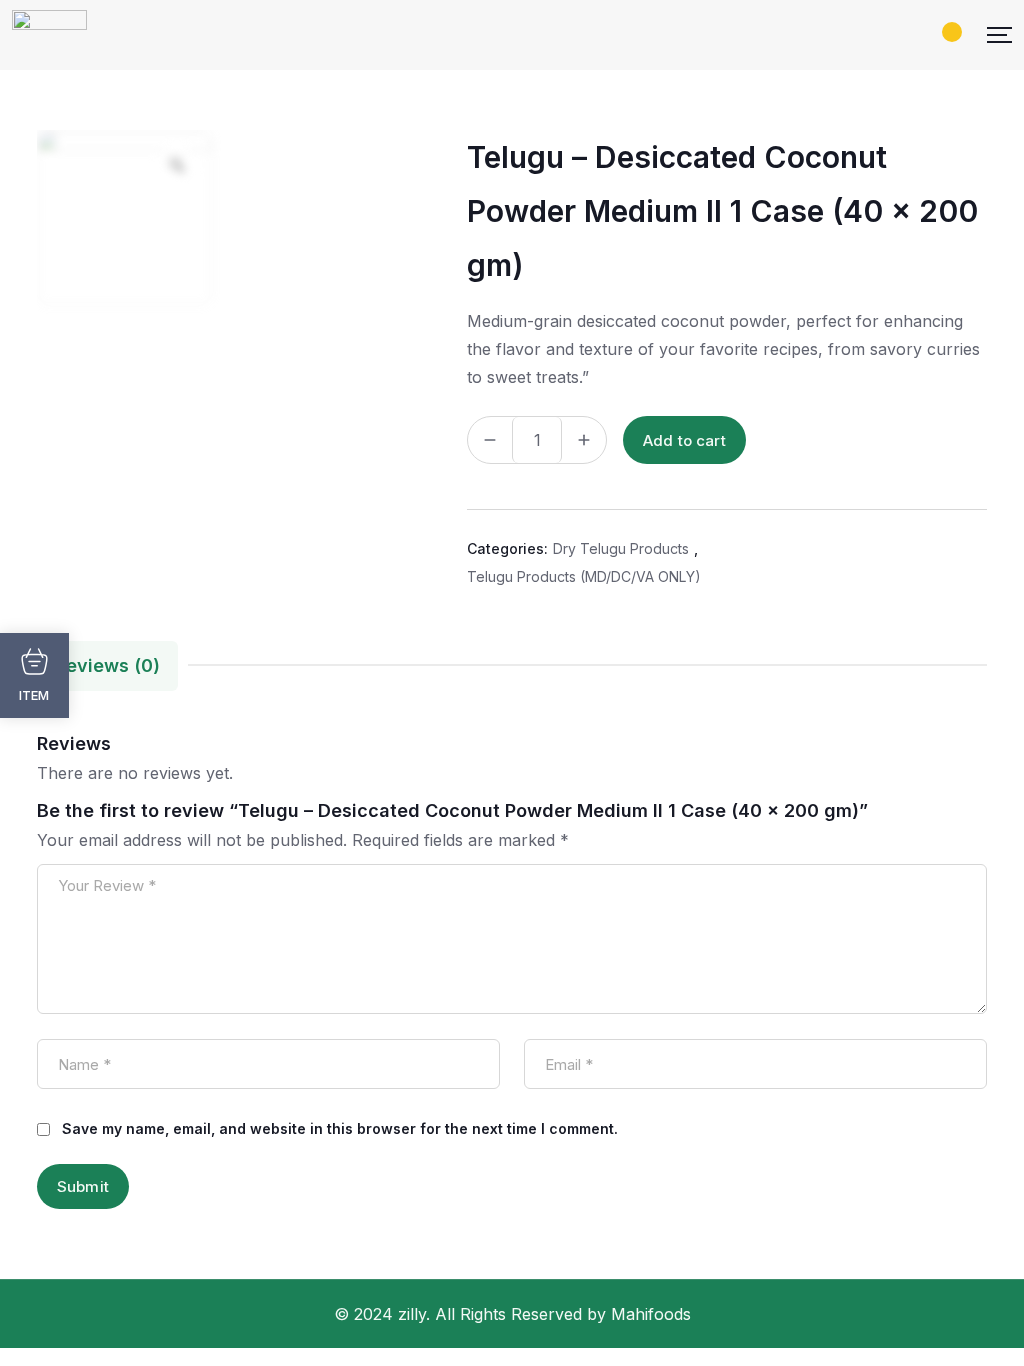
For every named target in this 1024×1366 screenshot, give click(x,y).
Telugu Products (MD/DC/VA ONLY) (584, 576)
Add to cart (684, 440)
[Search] (893, 35)
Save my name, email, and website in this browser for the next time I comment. (340, 1128)
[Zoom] (177, 165)
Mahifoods (651, 1314)
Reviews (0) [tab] (107, 665)
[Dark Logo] (49, 35)
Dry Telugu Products (621, 548)
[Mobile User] (927, 35)
